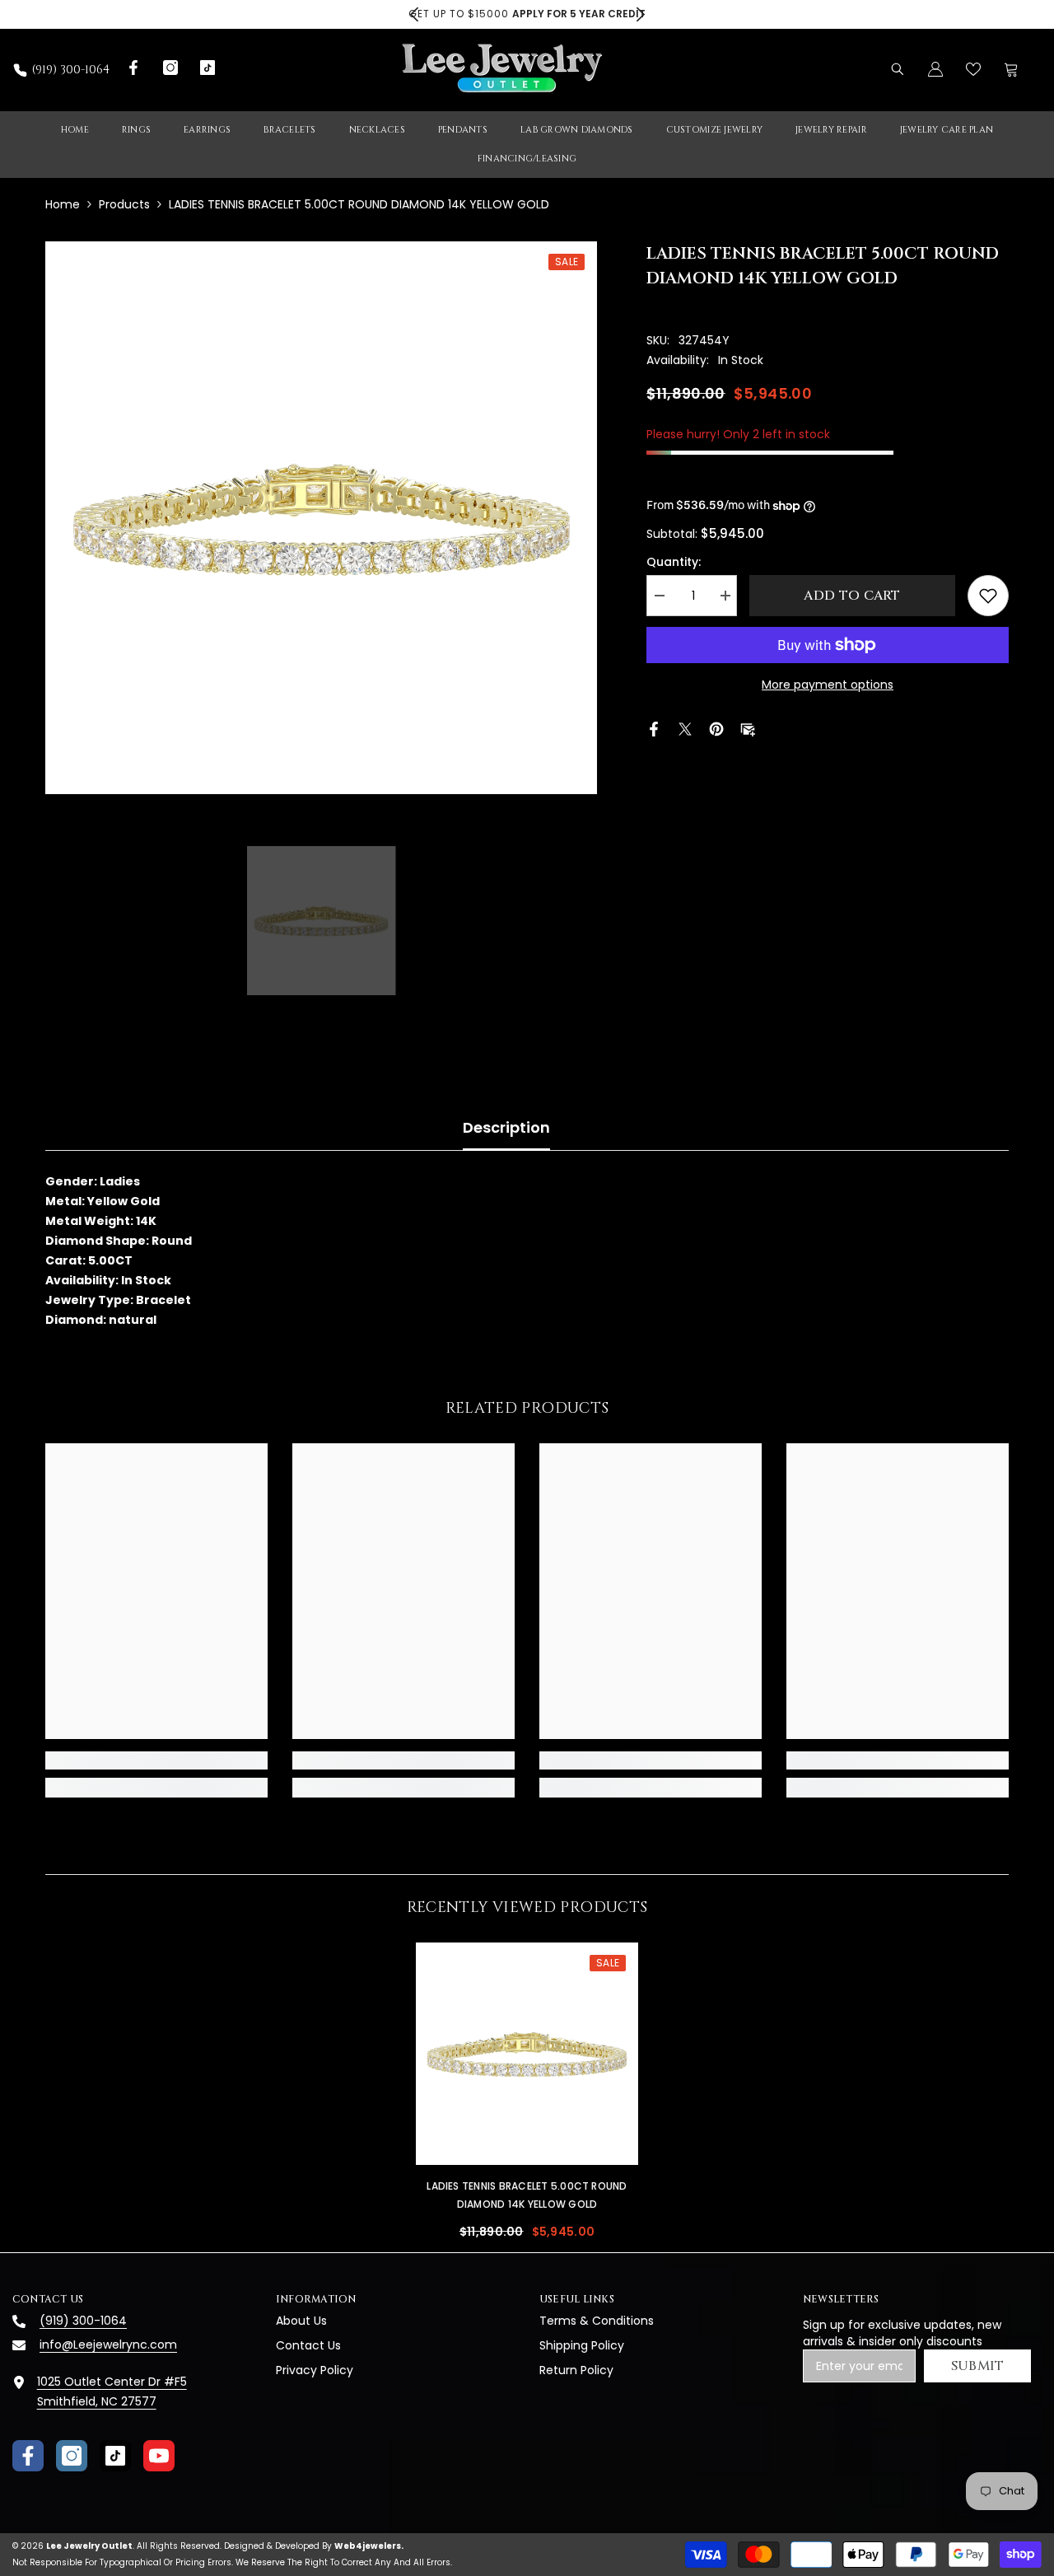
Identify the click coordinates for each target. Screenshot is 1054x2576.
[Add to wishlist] (988, 596)
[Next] (640, 14)
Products (124, 204)
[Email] (748, 728)
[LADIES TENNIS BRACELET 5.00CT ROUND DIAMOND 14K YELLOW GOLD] (527, 2054)
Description (506, 1127)
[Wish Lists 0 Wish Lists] (973, 69)
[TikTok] (115, 2456)
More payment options (828, 685)
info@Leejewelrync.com (108, 2345)
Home (63, 204)
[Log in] (935, 69)
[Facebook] (654, 728)
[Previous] (414, 14)
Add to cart (848, 596)
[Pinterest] (716, 728)
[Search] (898, 69)
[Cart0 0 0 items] (1011, 69)
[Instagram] (72, 2456)
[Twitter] (685, 728)
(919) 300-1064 (71, 70)
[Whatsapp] (779, 728)
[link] (156, 1760)
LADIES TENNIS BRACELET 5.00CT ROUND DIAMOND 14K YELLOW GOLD (527, 2195)
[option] (527, 14)
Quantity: (674, 562)
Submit (978, 2366)
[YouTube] (159, 2456)
